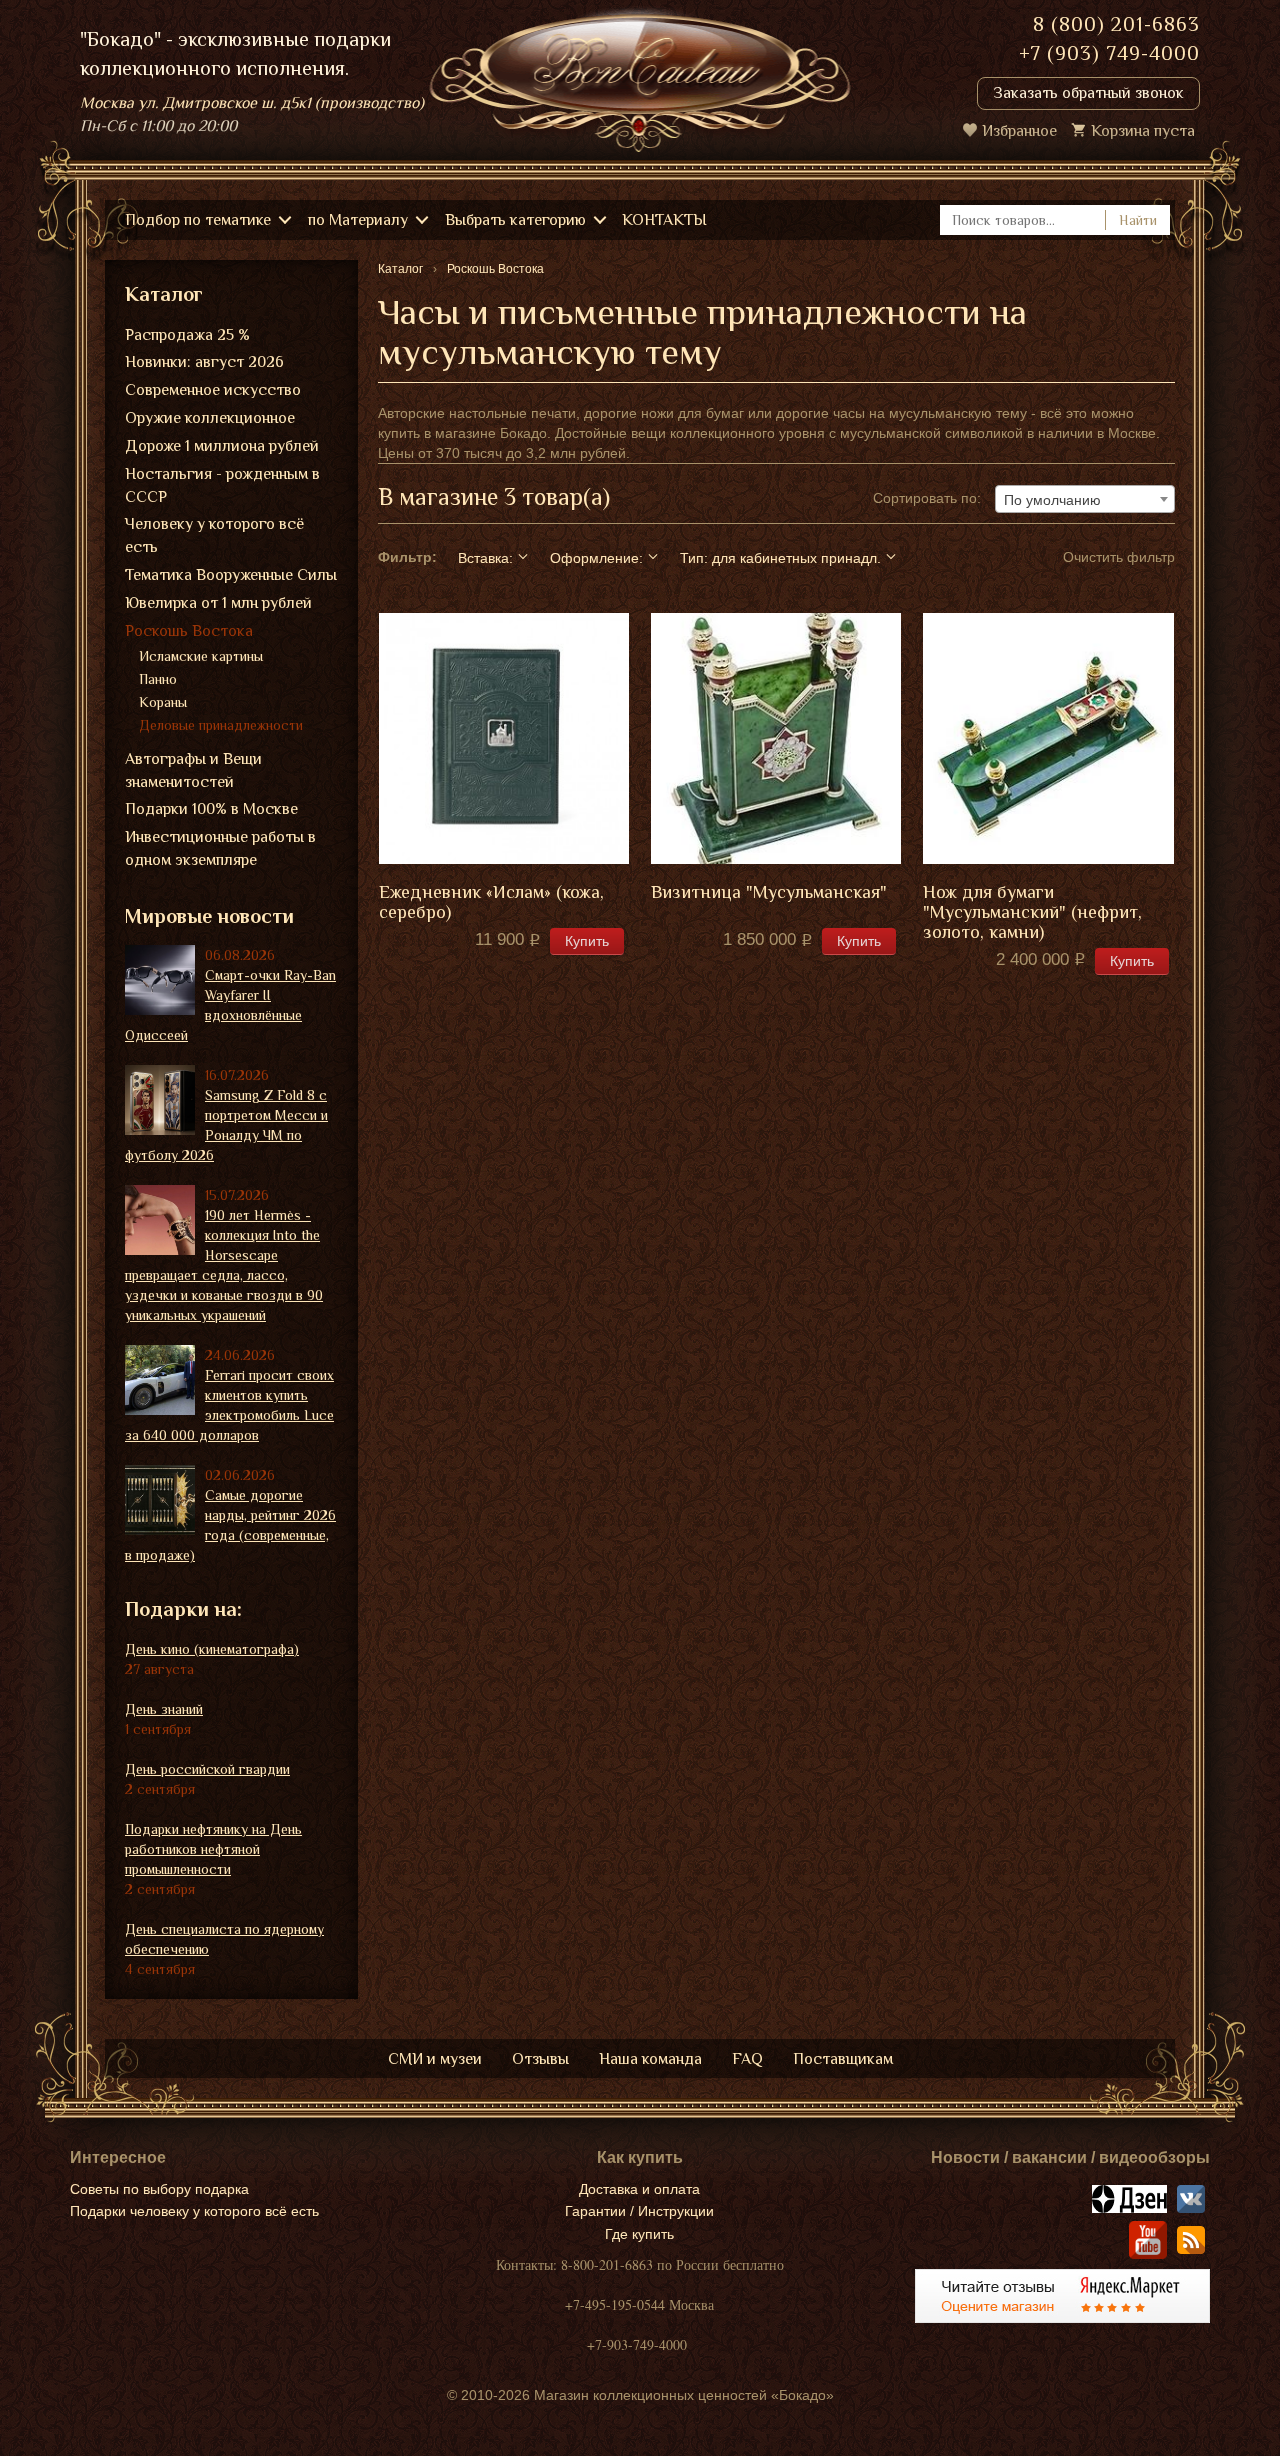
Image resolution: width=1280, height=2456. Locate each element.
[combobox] (1085, 499)
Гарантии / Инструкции (639, 2211)
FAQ (747, 2059)
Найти (1138, 220)
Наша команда (650, 2059)
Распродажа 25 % (187, 335)
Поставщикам (843, 2059)
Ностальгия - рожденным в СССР (222, 485)
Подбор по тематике (198, 220)
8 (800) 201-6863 (1116, 24)
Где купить (639, 2234)
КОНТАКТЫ (664, 220)
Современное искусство (213, 390)
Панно (158, 679)
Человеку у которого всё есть (214, 535)
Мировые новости (209, 916)
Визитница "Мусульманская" (769, 892)
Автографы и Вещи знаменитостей (193, 770)
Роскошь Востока (189, 631)
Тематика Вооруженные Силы (231, 575)
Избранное (1019, 131)
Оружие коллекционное (210, 418)
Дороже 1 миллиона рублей (222, 446)
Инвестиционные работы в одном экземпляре (220, 848)
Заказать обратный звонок (1088, 93)
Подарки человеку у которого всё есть (194, 2211)
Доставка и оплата (639, 2189)
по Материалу (358, 220)
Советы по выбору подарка (159, 2189)
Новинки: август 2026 (204, 362)
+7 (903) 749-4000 (1109, 53)
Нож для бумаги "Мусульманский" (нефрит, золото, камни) (1032, 912)
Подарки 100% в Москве (211, 809)
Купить (587, 941)
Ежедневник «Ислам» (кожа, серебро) (491, 902)
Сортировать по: (927, 498)
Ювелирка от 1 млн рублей (218, 603)
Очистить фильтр (1119, 557)
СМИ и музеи (435, 2059)
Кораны (163, 702)
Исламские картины (201, 656)
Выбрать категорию (515, 220)
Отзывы (540, 2059)
